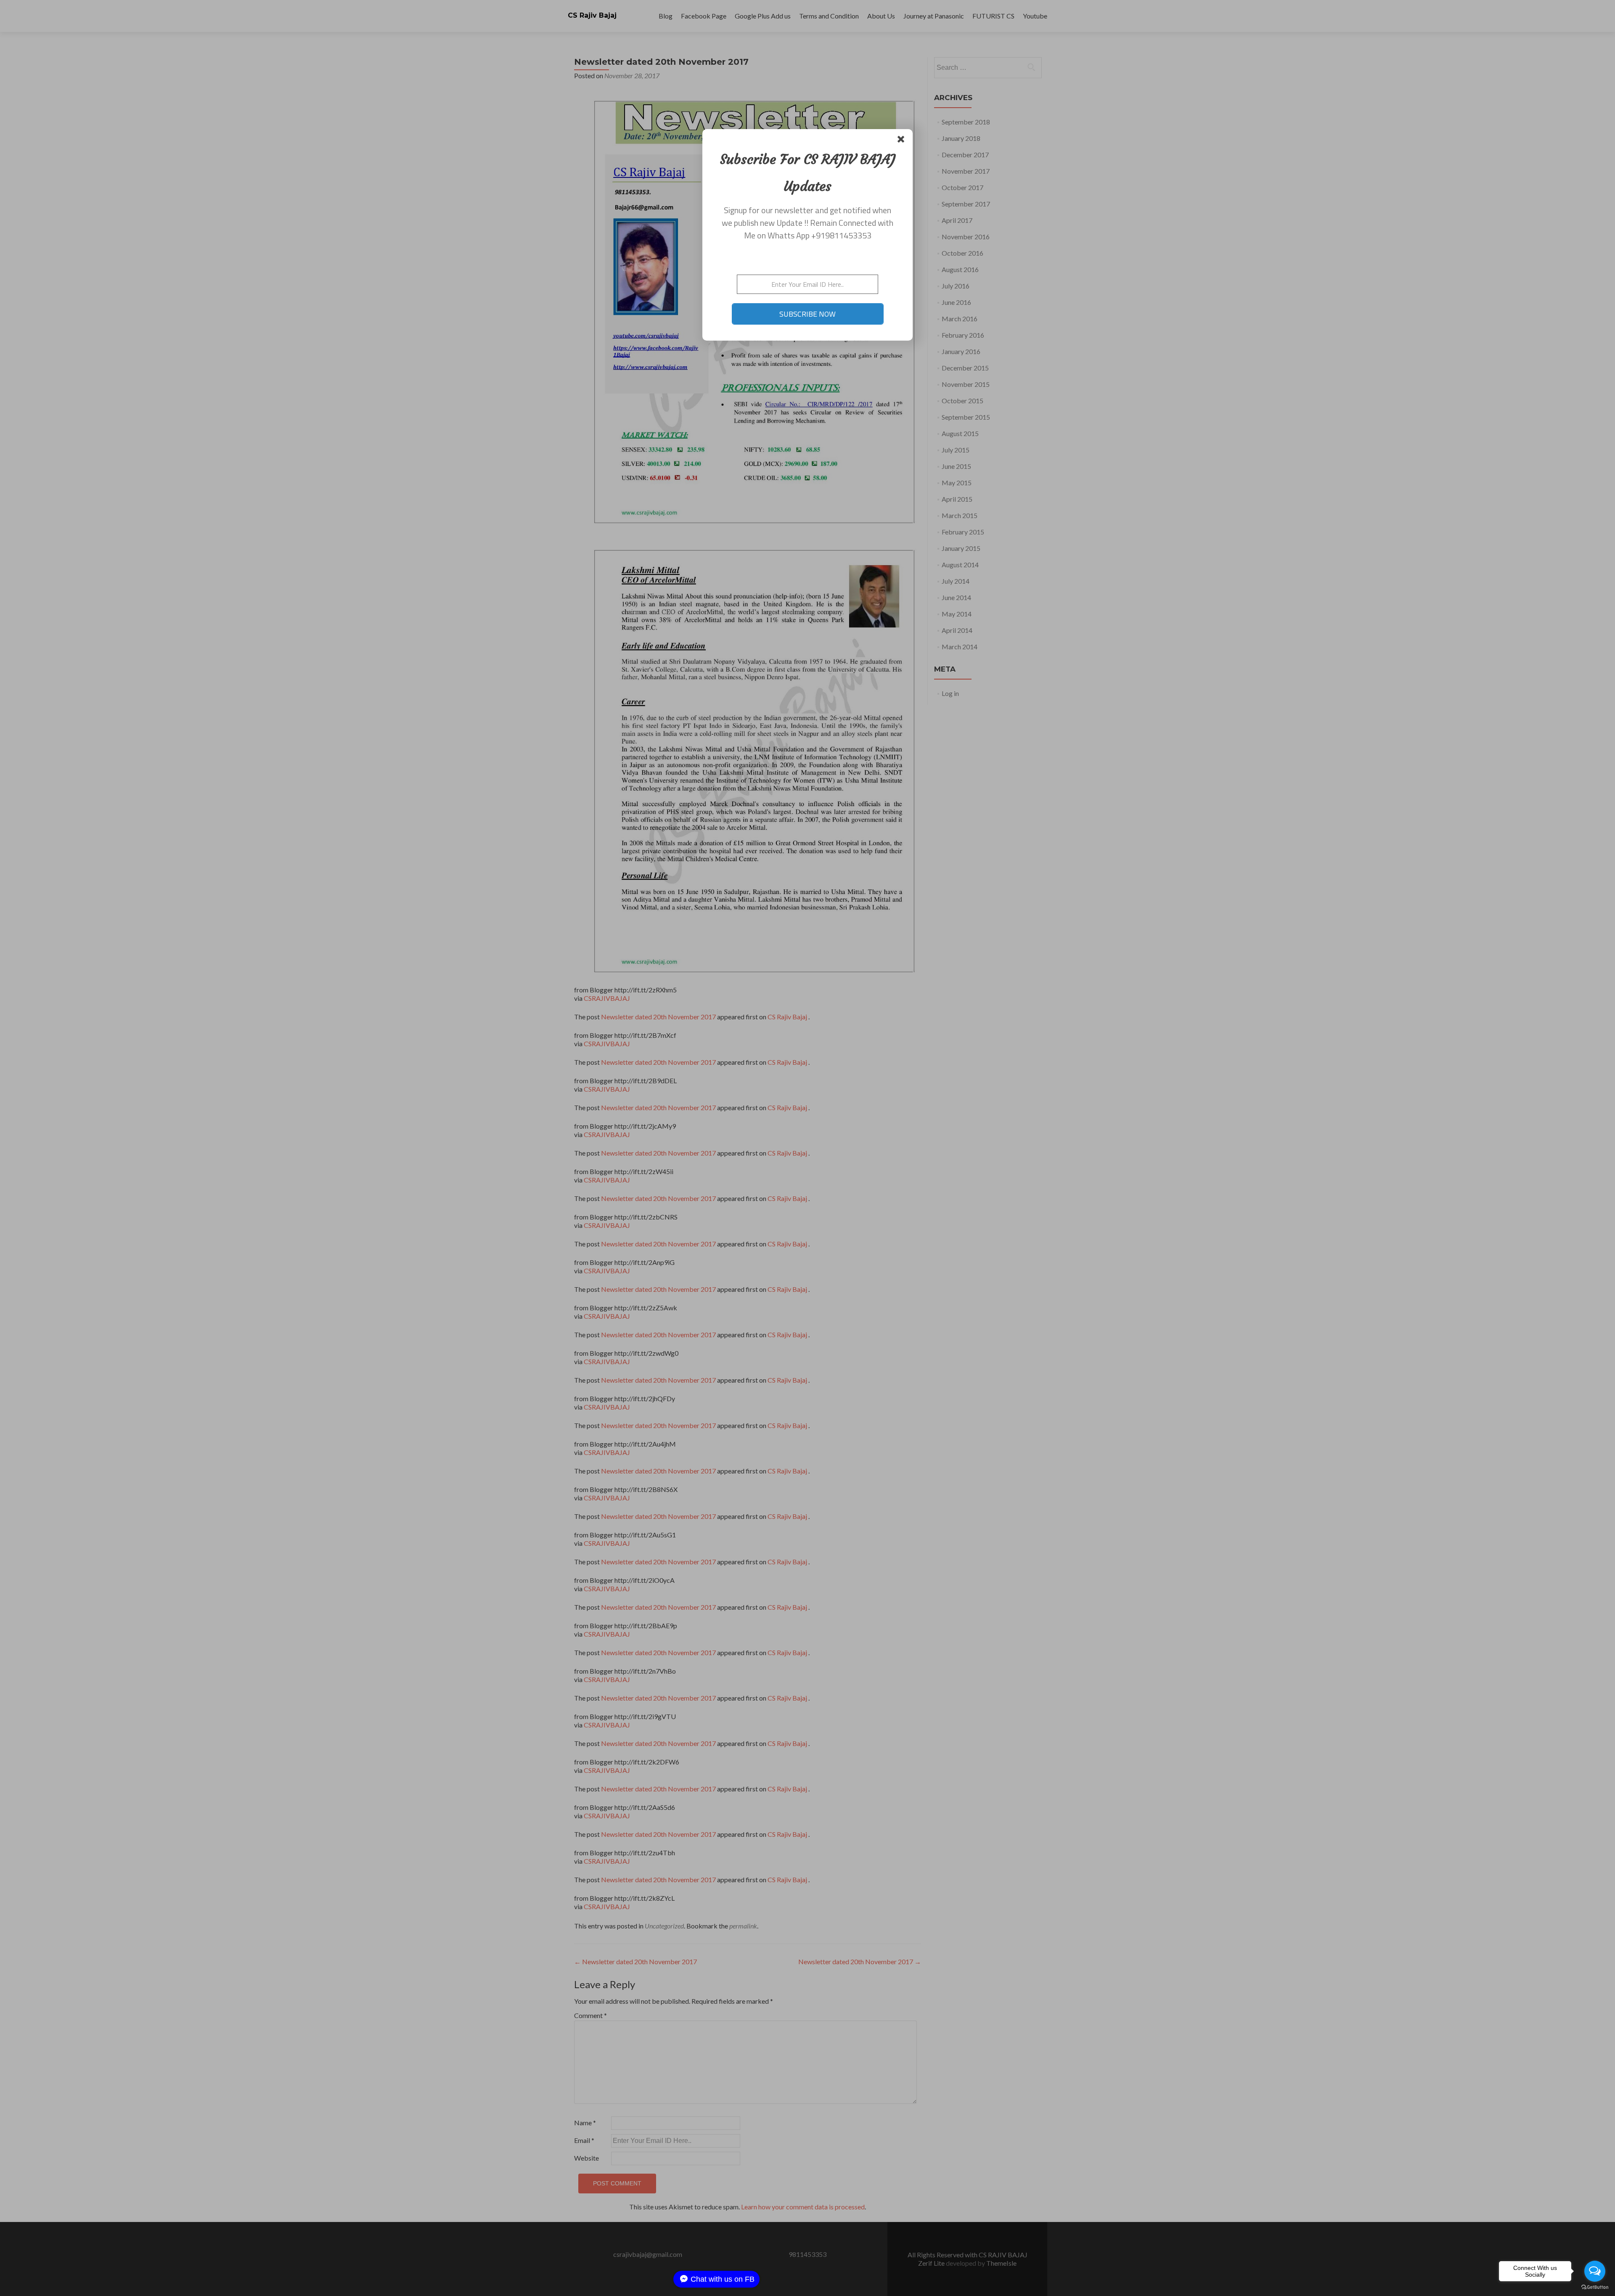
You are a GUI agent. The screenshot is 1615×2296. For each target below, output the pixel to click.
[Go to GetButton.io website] (1595, 2287)
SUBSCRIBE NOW (807, 314)
